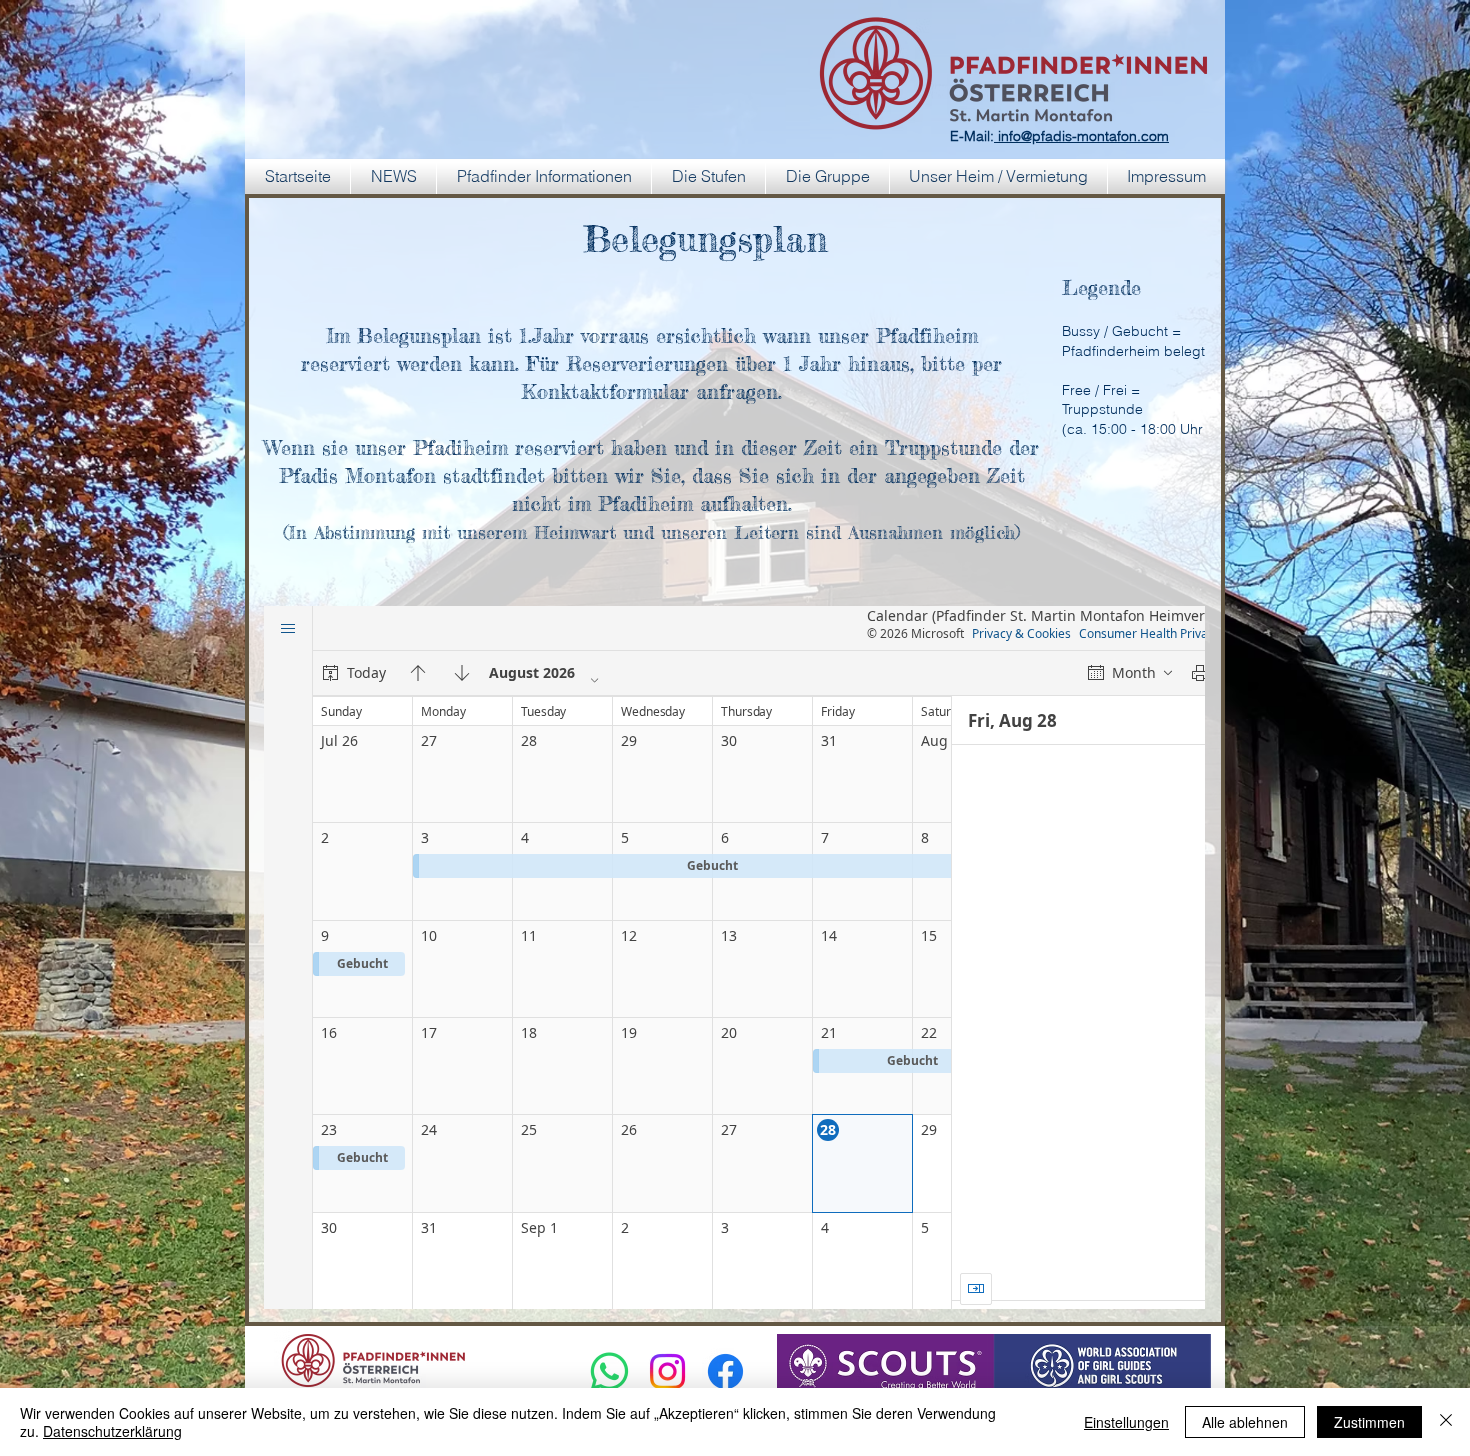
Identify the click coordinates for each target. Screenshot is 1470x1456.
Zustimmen (1369, 1422)
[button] (544, 176)
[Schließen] (1446, 1422)
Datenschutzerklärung (112, 1431)
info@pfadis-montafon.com (1081, 136)
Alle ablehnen (1245, 1422)
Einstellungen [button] (1126, 1422)
